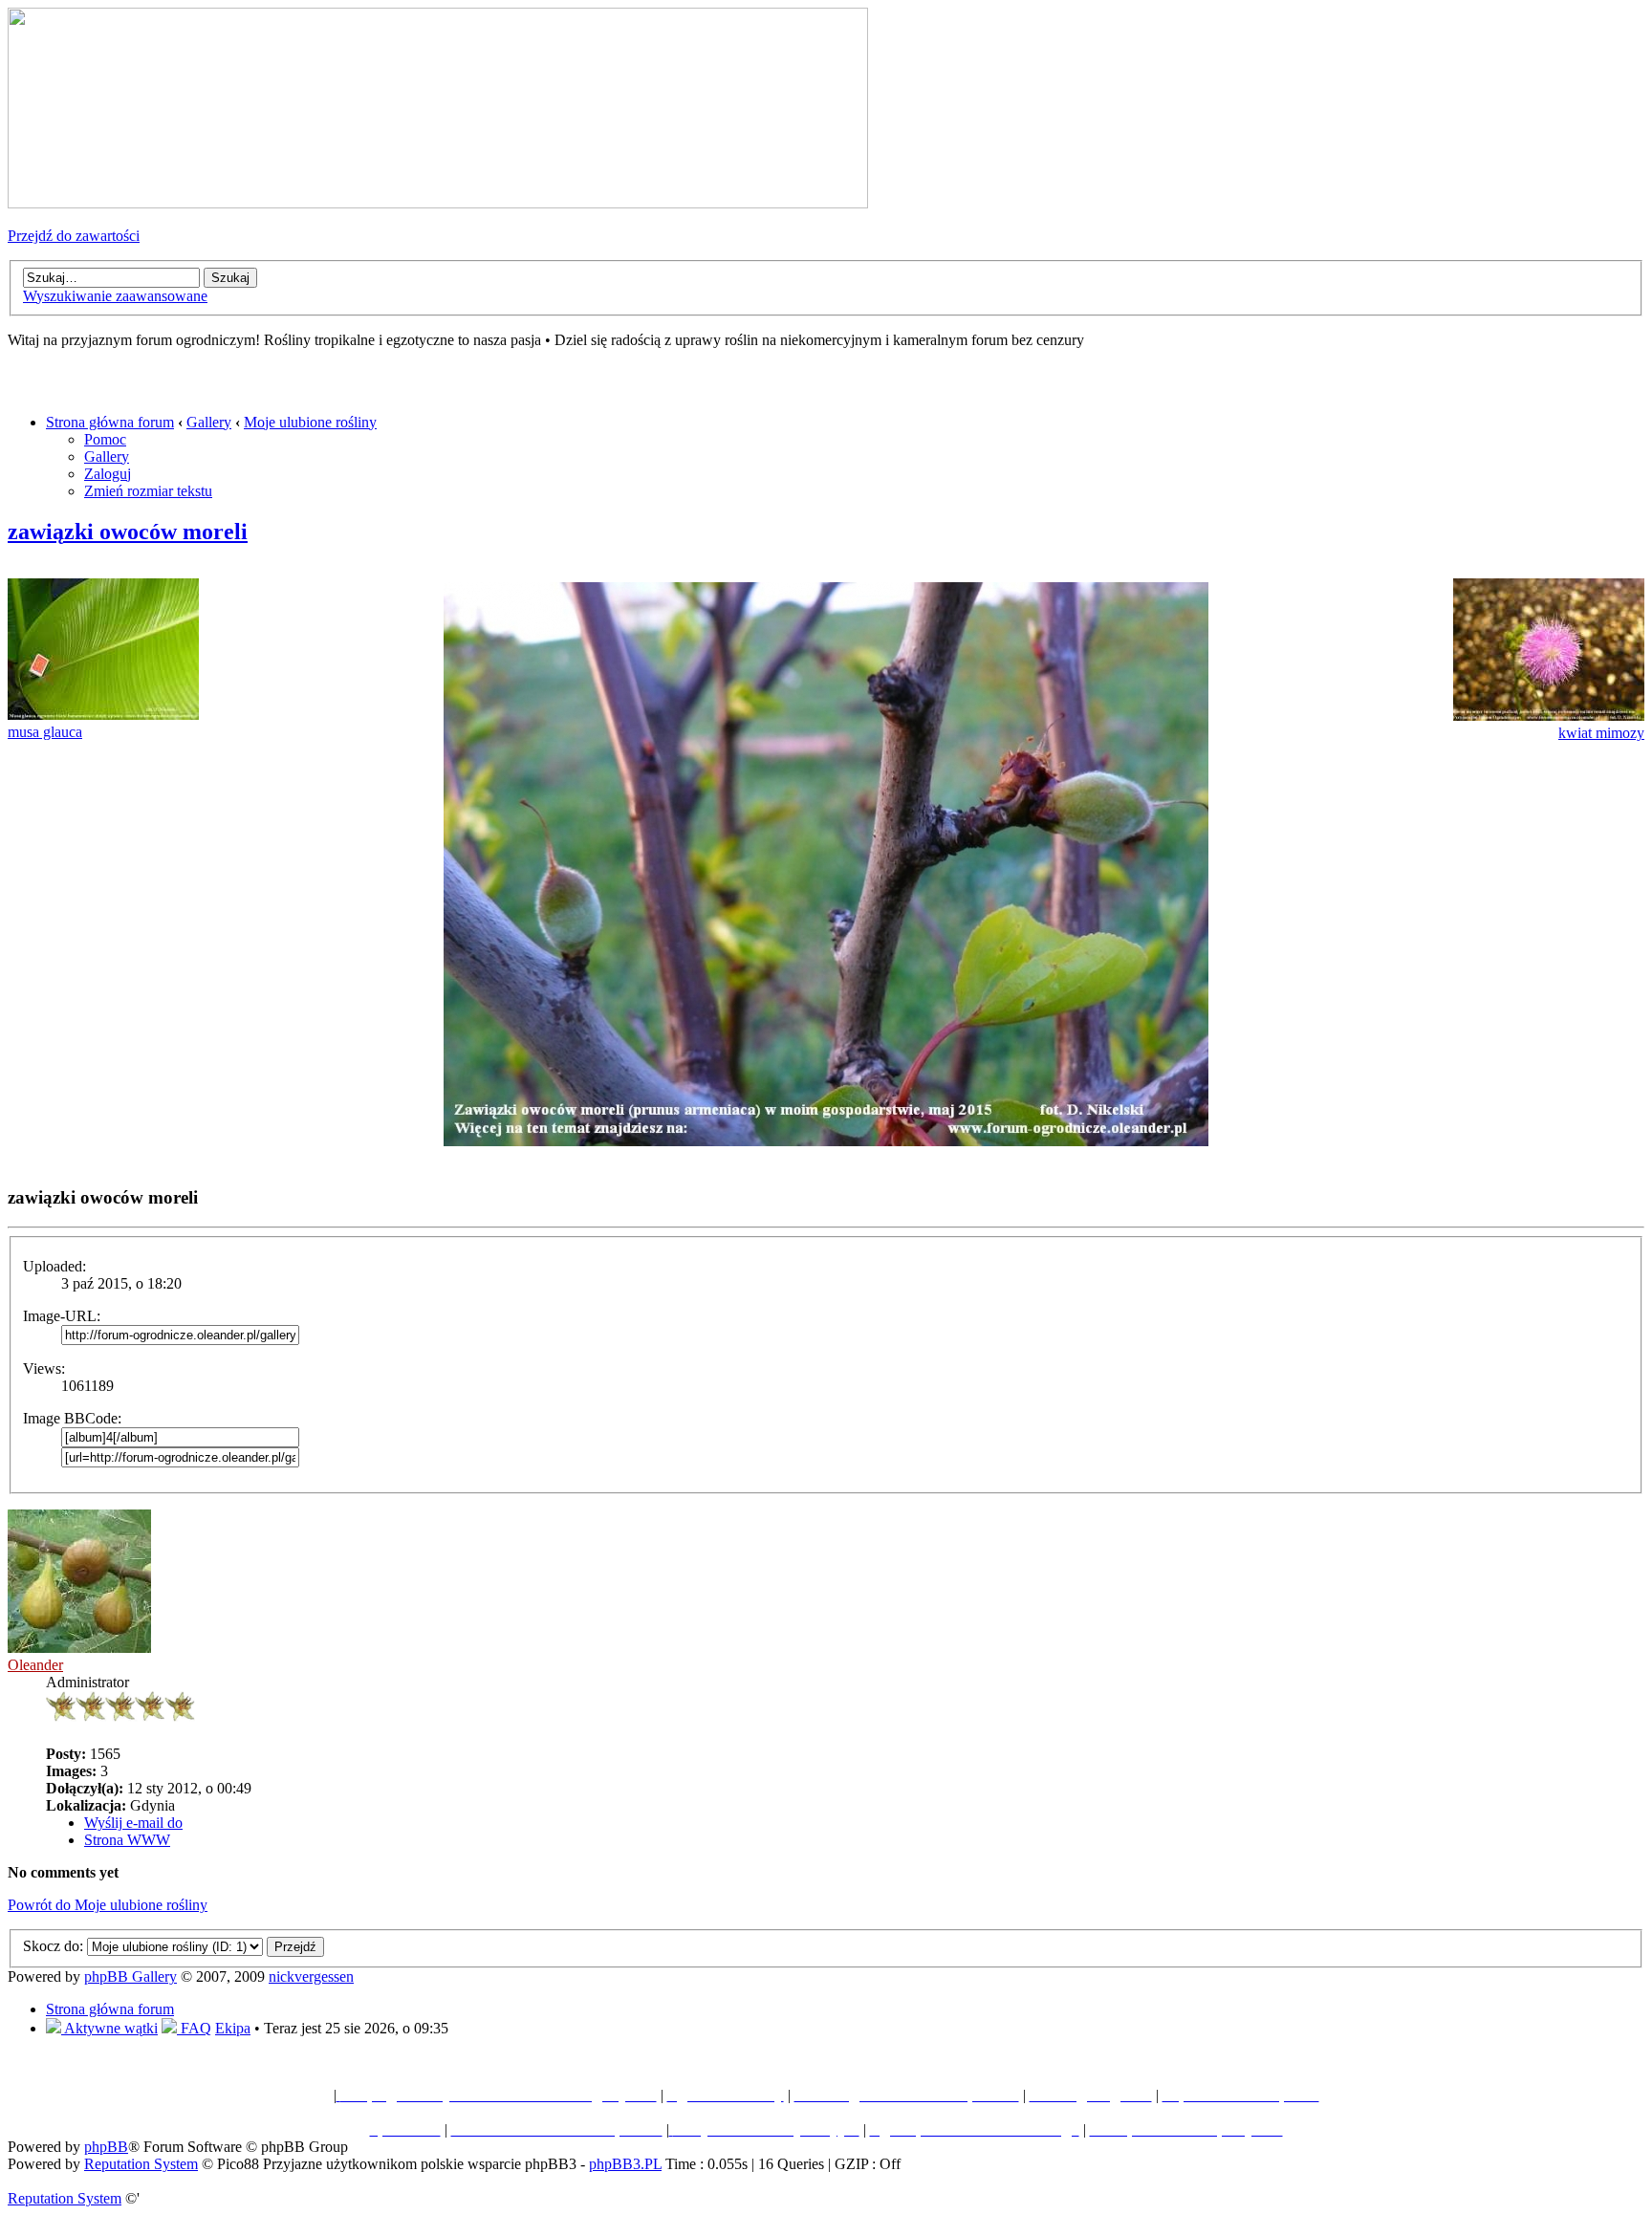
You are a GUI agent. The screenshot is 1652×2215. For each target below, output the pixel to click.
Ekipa (233, 2028)
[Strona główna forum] (438, 203)
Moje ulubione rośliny (310, 422)
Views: (44, 1368)
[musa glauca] (103, 715)
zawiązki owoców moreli (128, 532)
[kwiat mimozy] (1549, 716)
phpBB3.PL (625, 2164)
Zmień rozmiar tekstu (148, 491)
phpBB (106, 2147)
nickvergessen (311, 1976)
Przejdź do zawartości (74, 236)
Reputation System (141, 2164)
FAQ (194, 2028)
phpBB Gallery (130, 1976)
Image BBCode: (72, 1418)
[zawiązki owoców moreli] (826, 1141)
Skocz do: (53, 1946)
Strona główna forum (110, 422)
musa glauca (45, 732)
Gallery (209, 422)
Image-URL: (62, 1316)
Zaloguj (108, 474)
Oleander (35, 1665)
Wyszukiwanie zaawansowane (115, 296)
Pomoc (105, 439)
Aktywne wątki (109, 2028)
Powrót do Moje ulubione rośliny (108, 1905)
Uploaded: (54, 1266)
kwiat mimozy (1601, 733)
